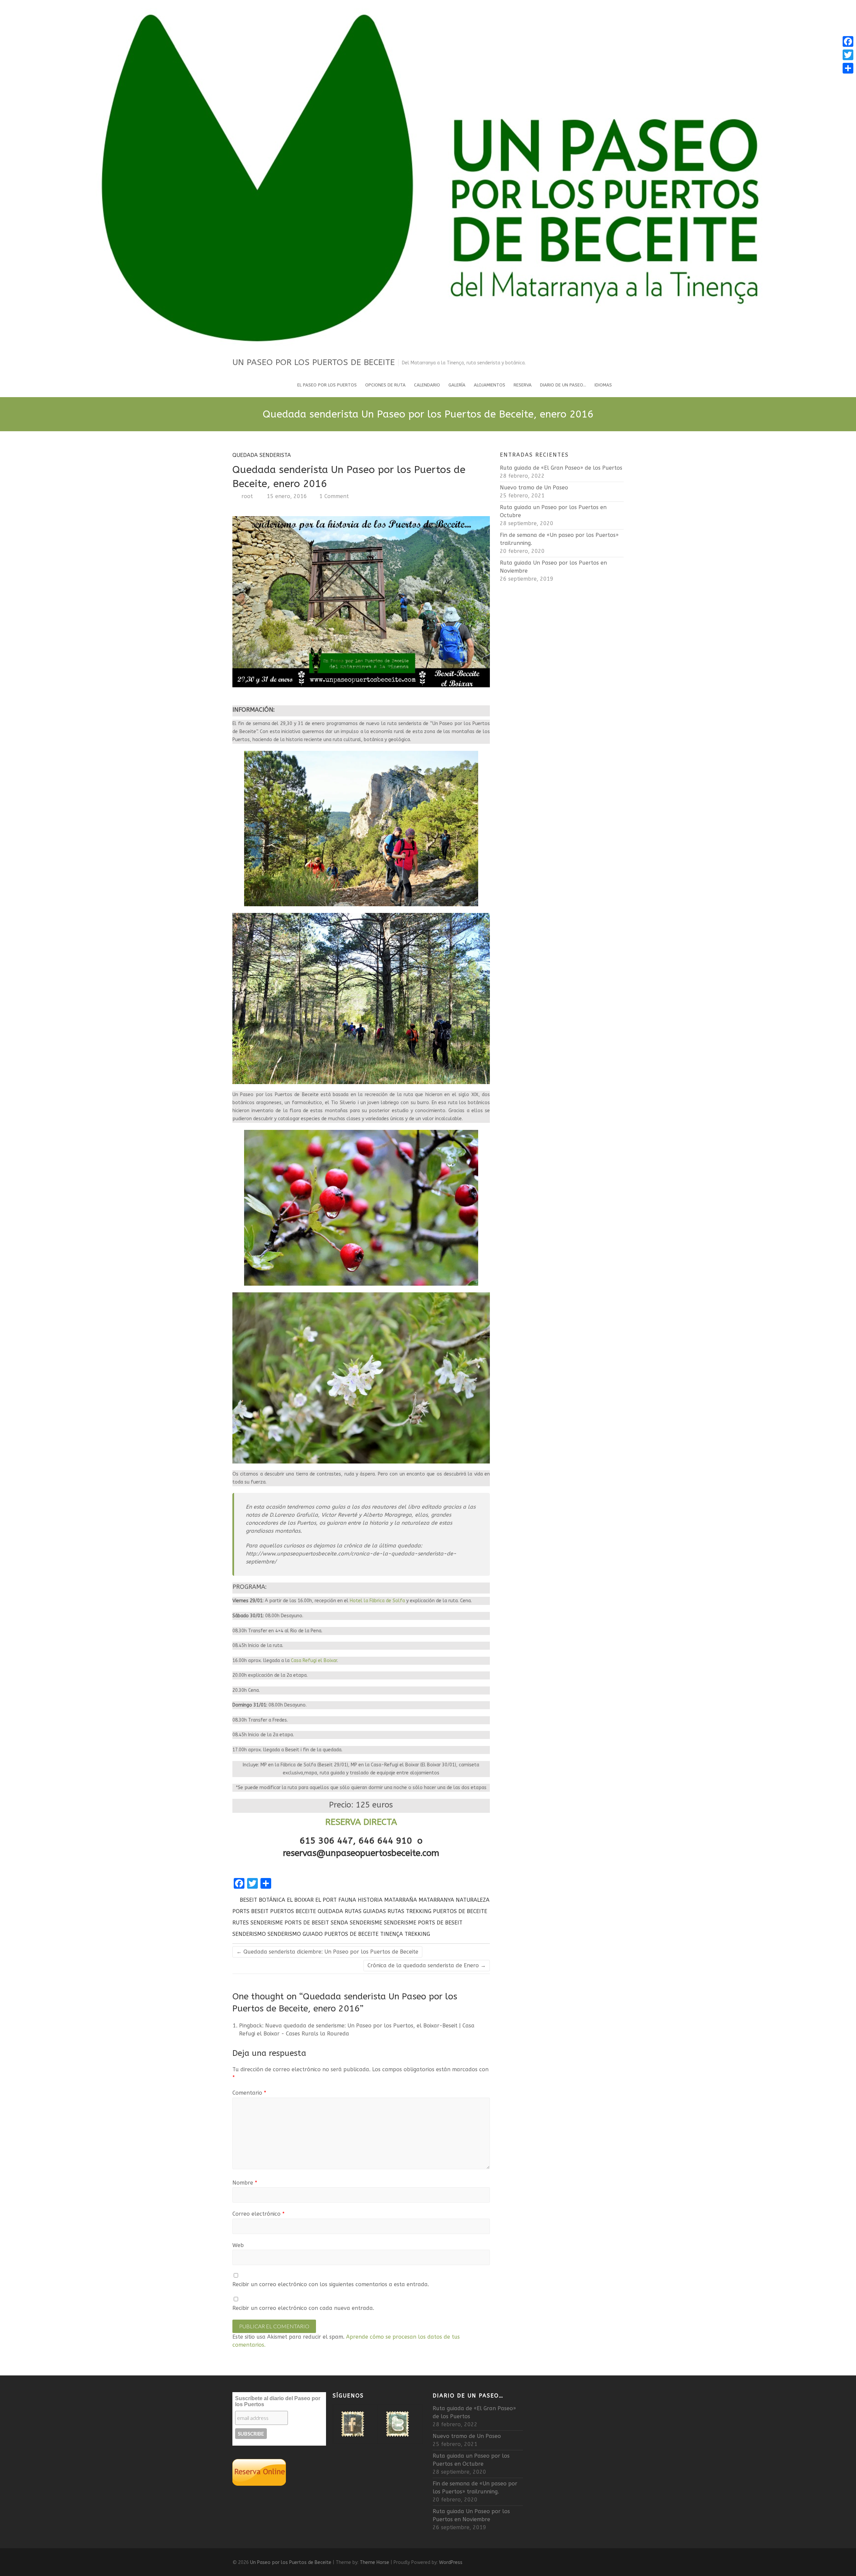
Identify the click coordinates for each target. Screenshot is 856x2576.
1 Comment (334, 496)
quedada (330, 1911)
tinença (392, 1934)
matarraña (401, 1900)
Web (238, 2245)
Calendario (427, 385)
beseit (248, 1900)
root (246, 496)
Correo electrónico (258, 2214)
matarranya (436, 1900)
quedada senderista (262, 455)
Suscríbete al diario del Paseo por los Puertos (278, 2401)
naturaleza (473, 1900)
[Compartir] (848, 68)
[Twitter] (848, 55)
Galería (457, 385)
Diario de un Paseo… (563, 385)
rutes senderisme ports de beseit (281, 1923)
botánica (272, 1900)
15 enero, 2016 (286, 496)
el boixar (300, 1900)
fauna (347, 1900)
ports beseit (250, 1911)
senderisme (366, 1923)
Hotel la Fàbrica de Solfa (377, 1601)
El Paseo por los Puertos (327, 385)
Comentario (249, 2093)
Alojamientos (490, 385)
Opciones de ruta (385, 385)
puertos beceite (293, 1911)
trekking (417, 1934)
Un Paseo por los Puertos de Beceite (314, 362)
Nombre (245, 2183)
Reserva (523, 385)
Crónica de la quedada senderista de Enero (427, 1965)
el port (326, 1900)
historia (370, 1900)
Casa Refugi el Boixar (314, 1661)
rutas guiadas (365, 1911)
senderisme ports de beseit (423, 1923)
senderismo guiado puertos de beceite (323, 1934)
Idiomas (603, 385)
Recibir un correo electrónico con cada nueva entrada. (303, 2308)
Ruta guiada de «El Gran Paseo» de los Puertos (561, 468)
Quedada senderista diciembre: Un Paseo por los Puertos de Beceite (327, 1952)
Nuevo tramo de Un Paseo (534, 488)
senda (339, 1923)
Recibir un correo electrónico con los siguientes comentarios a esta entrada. (331, 2284)
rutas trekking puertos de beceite (437, 1911)
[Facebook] (848, 41)
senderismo (249, 1934)
